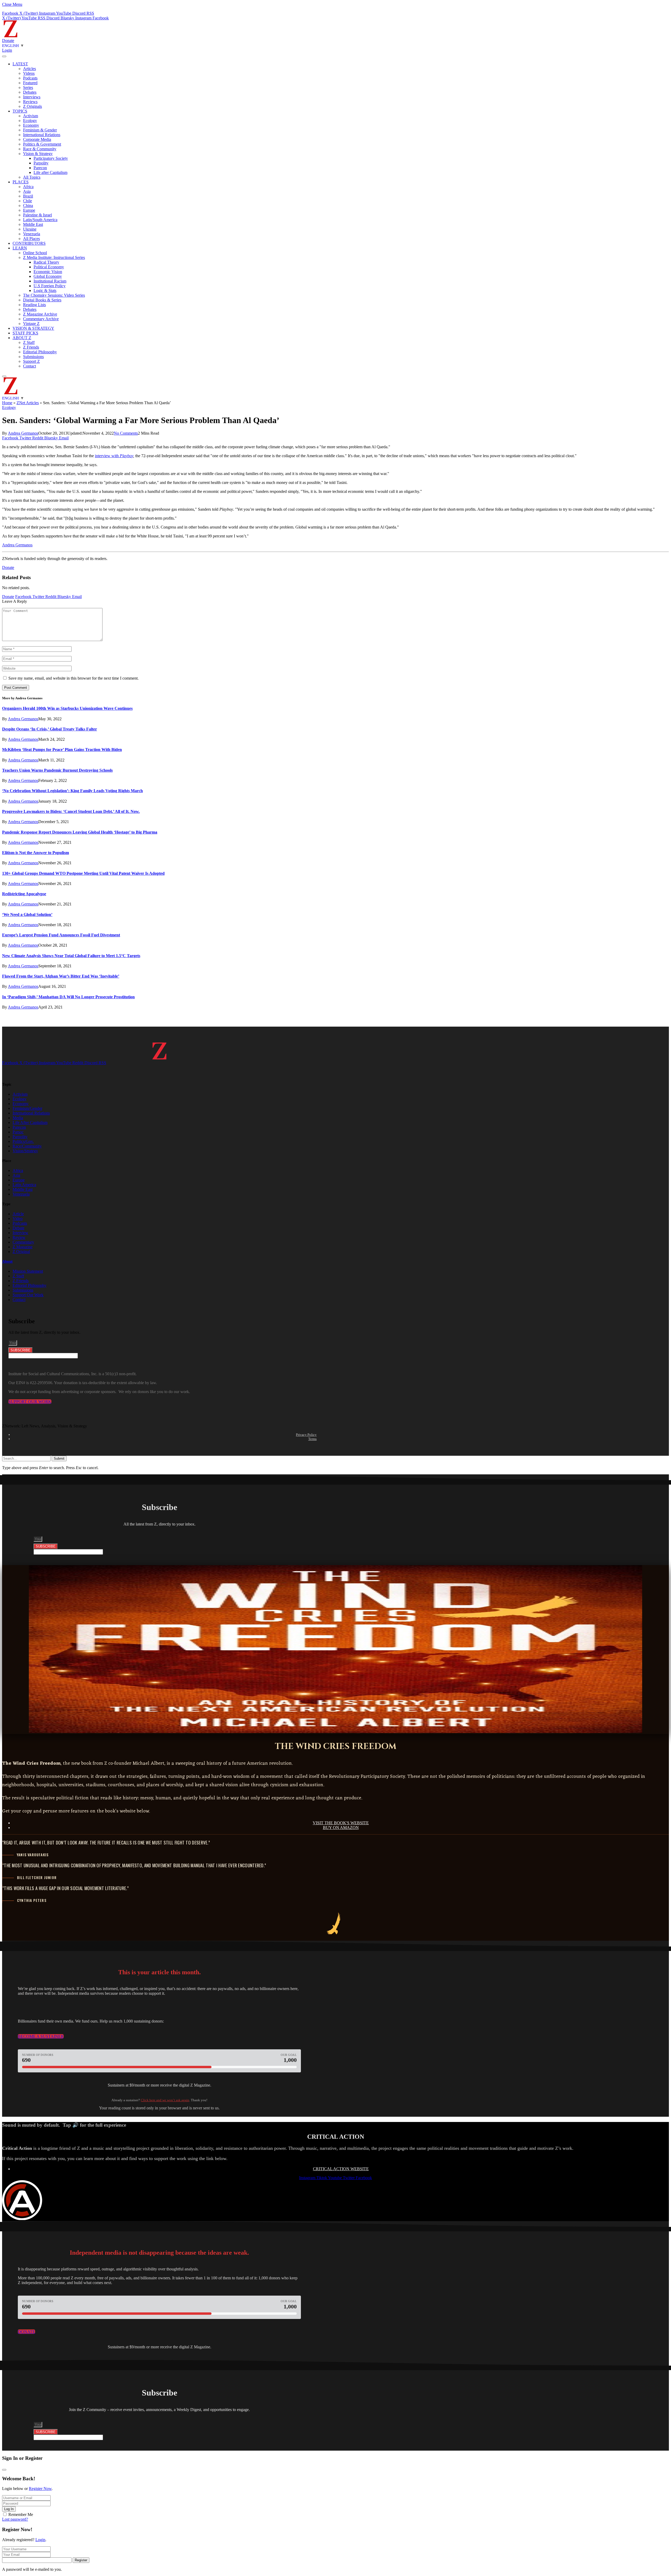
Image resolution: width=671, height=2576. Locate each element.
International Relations (42, 135)
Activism (31, 116)
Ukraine (30, 229)
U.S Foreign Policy (50, 286)
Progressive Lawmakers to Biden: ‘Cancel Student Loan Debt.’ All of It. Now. (71, 811)
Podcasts (30, 78)
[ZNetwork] (10, 36)
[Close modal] (4, 2470)
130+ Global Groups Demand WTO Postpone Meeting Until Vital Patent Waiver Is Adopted (83, 873)
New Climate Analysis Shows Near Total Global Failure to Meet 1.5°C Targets (71, 956)
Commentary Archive (41, 319)
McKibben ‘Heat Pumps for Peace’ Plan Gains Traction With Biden (62, 750)
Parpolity (41, 163)
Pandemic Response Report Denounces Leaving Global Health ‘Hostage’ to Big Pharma (80, 832)
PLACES (21, 182)
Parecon (40, 168)
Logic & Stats (45, 290)
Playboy (126, 456)
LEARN (20, 248)
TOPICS (20, 111)
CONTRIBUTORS (29, 243)
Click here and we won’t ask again (165, 2100)
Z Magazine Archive (40, 314)
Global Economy (48, 276)
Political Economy (49, 267)
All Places (31, 239)
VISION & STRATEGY (33, 328)
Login (40, 2540)
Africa (28, 187)
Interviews (32, 97)
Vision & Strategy (38, 154)
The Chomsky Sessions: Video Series (54, 295)
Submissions (33, 357)
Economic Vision (48, 272)
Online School (35, 253)
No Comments (126, 433)
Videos (29, 73)
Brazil (28, 196)
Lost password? (15, 2519)
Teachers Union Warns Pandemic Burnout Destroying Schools (57, 770)
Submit (59, 1458)
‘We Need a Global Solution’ (27, 914)
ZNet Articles (28, 403)
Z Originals (33, 106)
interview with (107, 456)
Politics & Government (42, 144)
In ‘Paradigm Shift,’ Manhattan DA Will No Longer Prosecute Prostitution (68, 997)
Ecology (30, 121)
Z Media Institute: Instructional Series (54, 257)
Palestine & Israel (37, 215)
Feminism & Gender (40, 130)
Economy (31, 125)
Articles (29, 69)
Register (81, 2560)
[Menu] (4, 56)
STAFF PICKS (25, 333)
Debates (30, 92)
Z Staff (29, 342)
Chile (28, 201)
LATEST (20, 64)
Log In (9, 2509)
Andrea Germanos (23, 433)
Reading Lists (34, 305)
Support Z (31, 361)
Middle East (33, 224)
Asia (27, 191)
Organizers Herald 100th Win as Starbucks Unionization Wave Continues (67, 708)
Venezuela (32, 234)
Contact (29, 366)
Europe (29, 210)
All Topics (32, 177)
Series (28, 87)
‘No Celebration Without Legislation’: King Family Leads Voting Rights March (72, 791)
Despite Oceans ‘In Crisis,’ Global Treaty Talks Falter (50, 729)
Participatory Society (51, 158)
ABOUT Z (22, 338)
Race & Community (40, 149)
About (7, 1261)
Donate (8, 41)
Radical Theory (46, 262)
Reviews (30, 102)
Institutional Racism (50, 281)
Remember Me (21, 2514)
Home (7, 403)
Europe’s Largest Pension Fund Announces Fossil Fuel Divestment (61, 935)
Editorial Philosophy (40, 352)
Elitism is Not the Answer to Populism (36, 853)
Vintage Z (31, 324)
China (28, 206)
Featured (30, 83)
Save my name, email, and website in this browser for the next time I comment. (74, 678)
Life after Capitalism (50, 172)
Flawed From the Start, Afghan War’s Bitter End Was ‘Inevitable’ (61, 976)
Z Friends (31, 347)
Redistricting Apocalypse (24, 894)
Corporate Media (37, 139)
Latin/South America (40, 220)
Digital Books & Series (42, 300)
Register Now (40, 2489)
